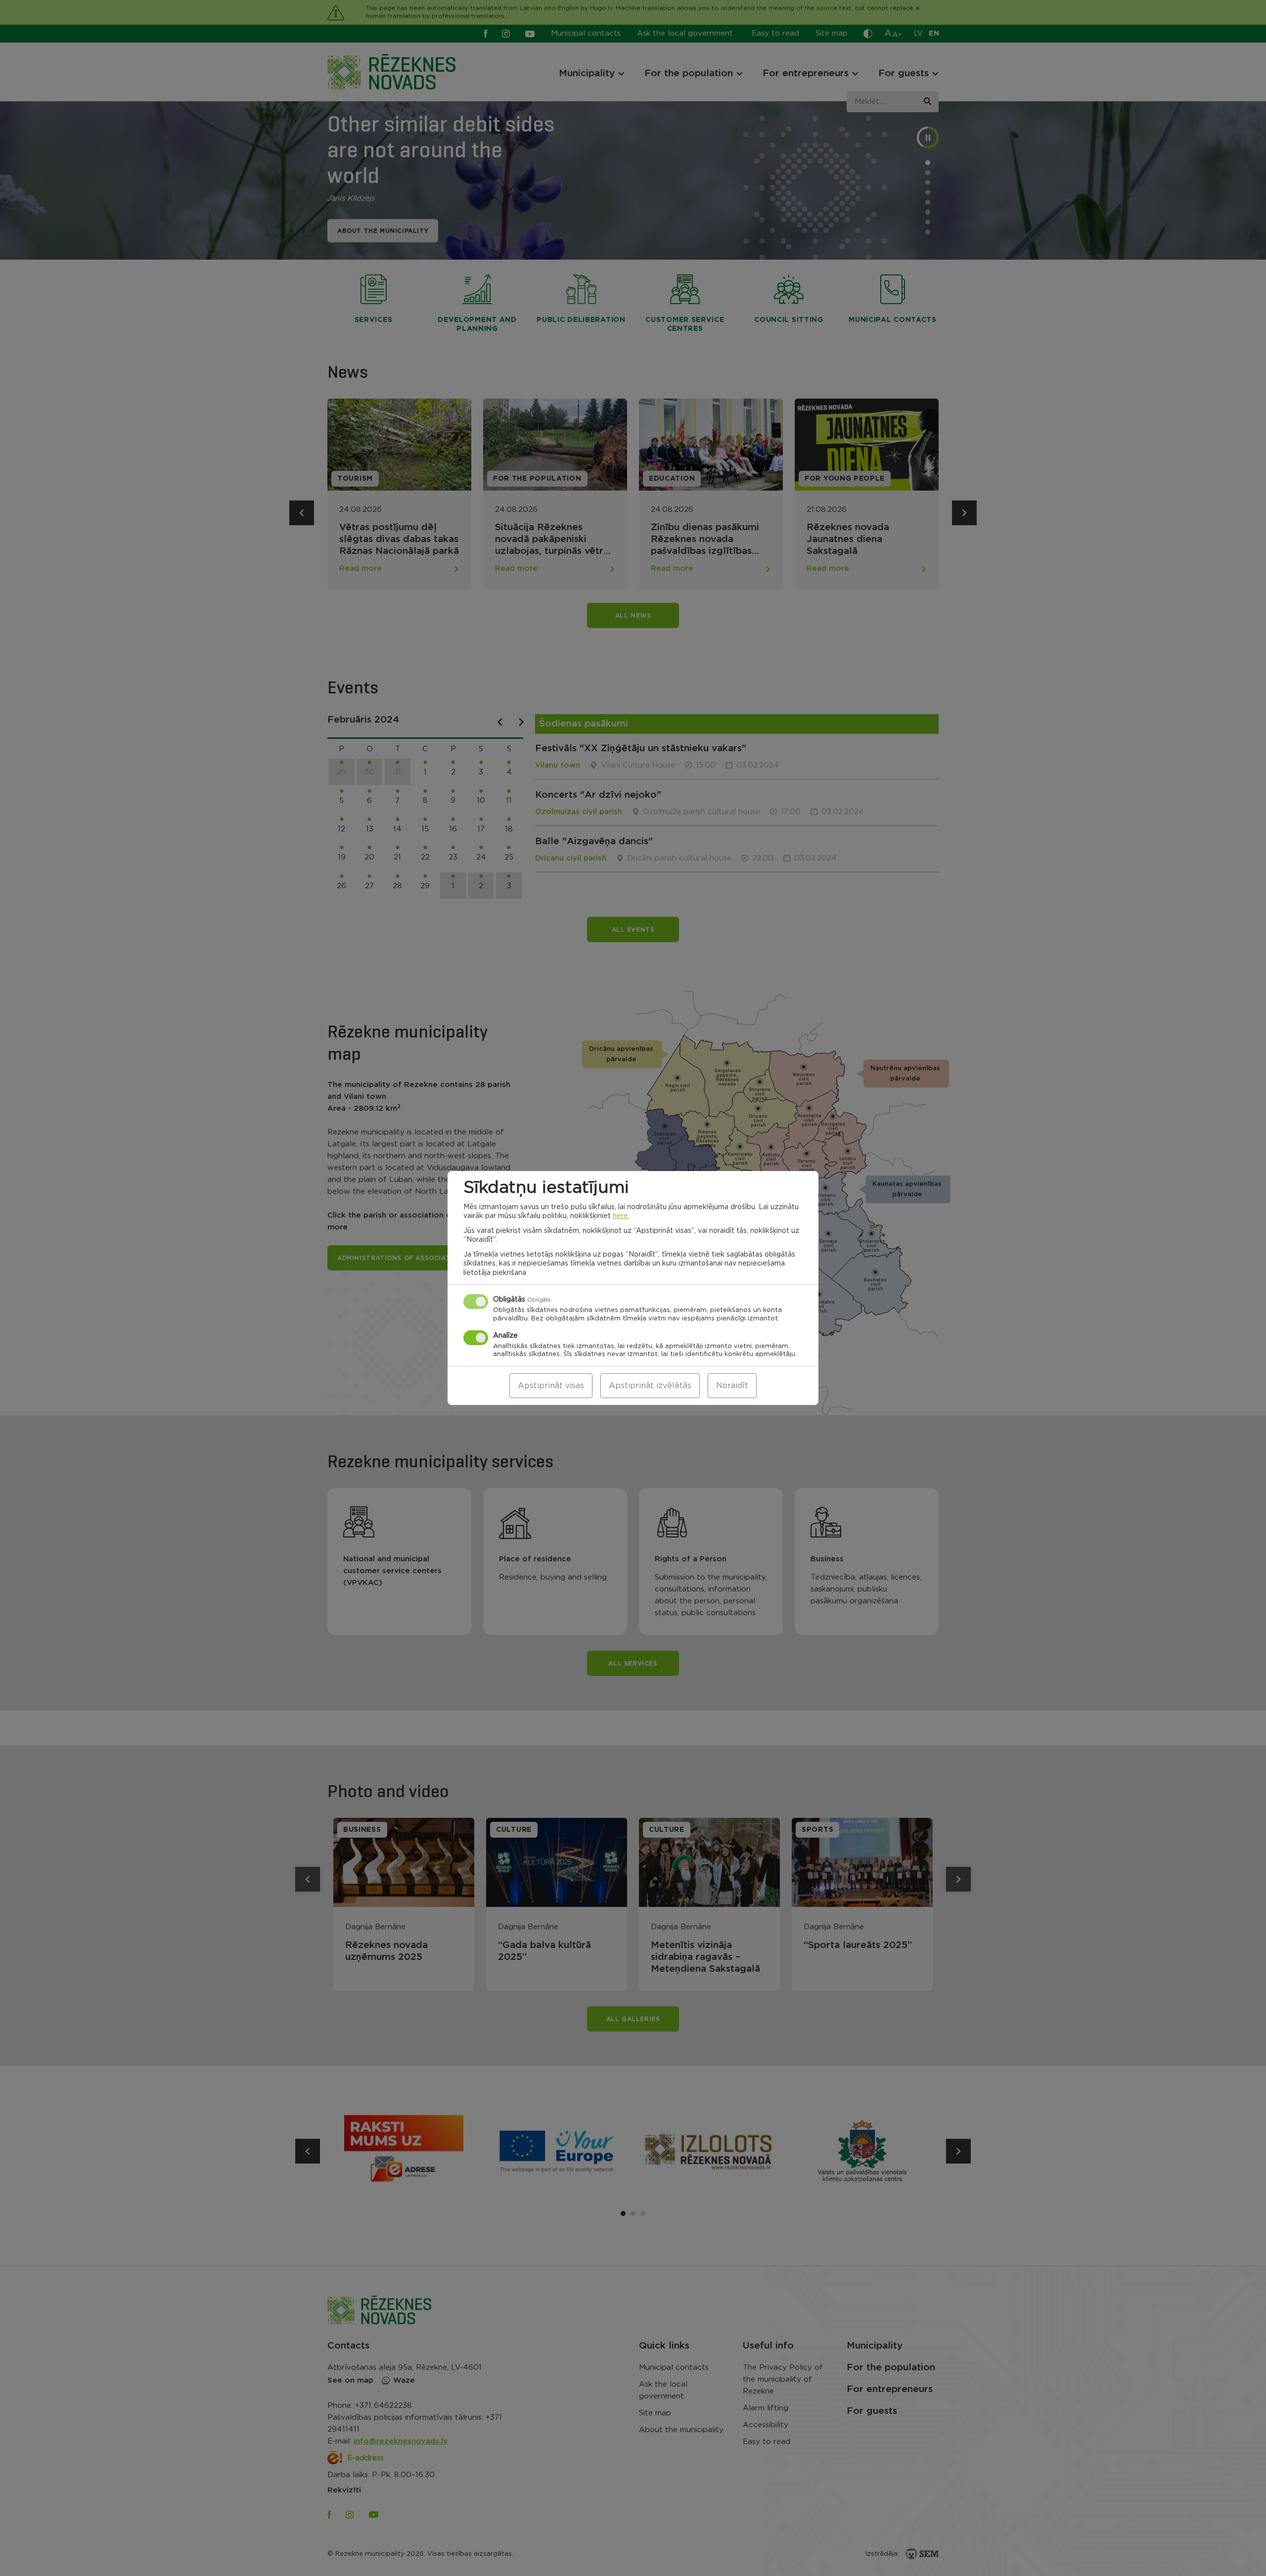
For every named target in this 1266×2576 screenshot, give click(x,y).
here (620, 1216)
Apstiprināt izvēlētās (650, 1386)
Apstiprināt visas (551, 1386)
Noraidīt (732, 1386)
